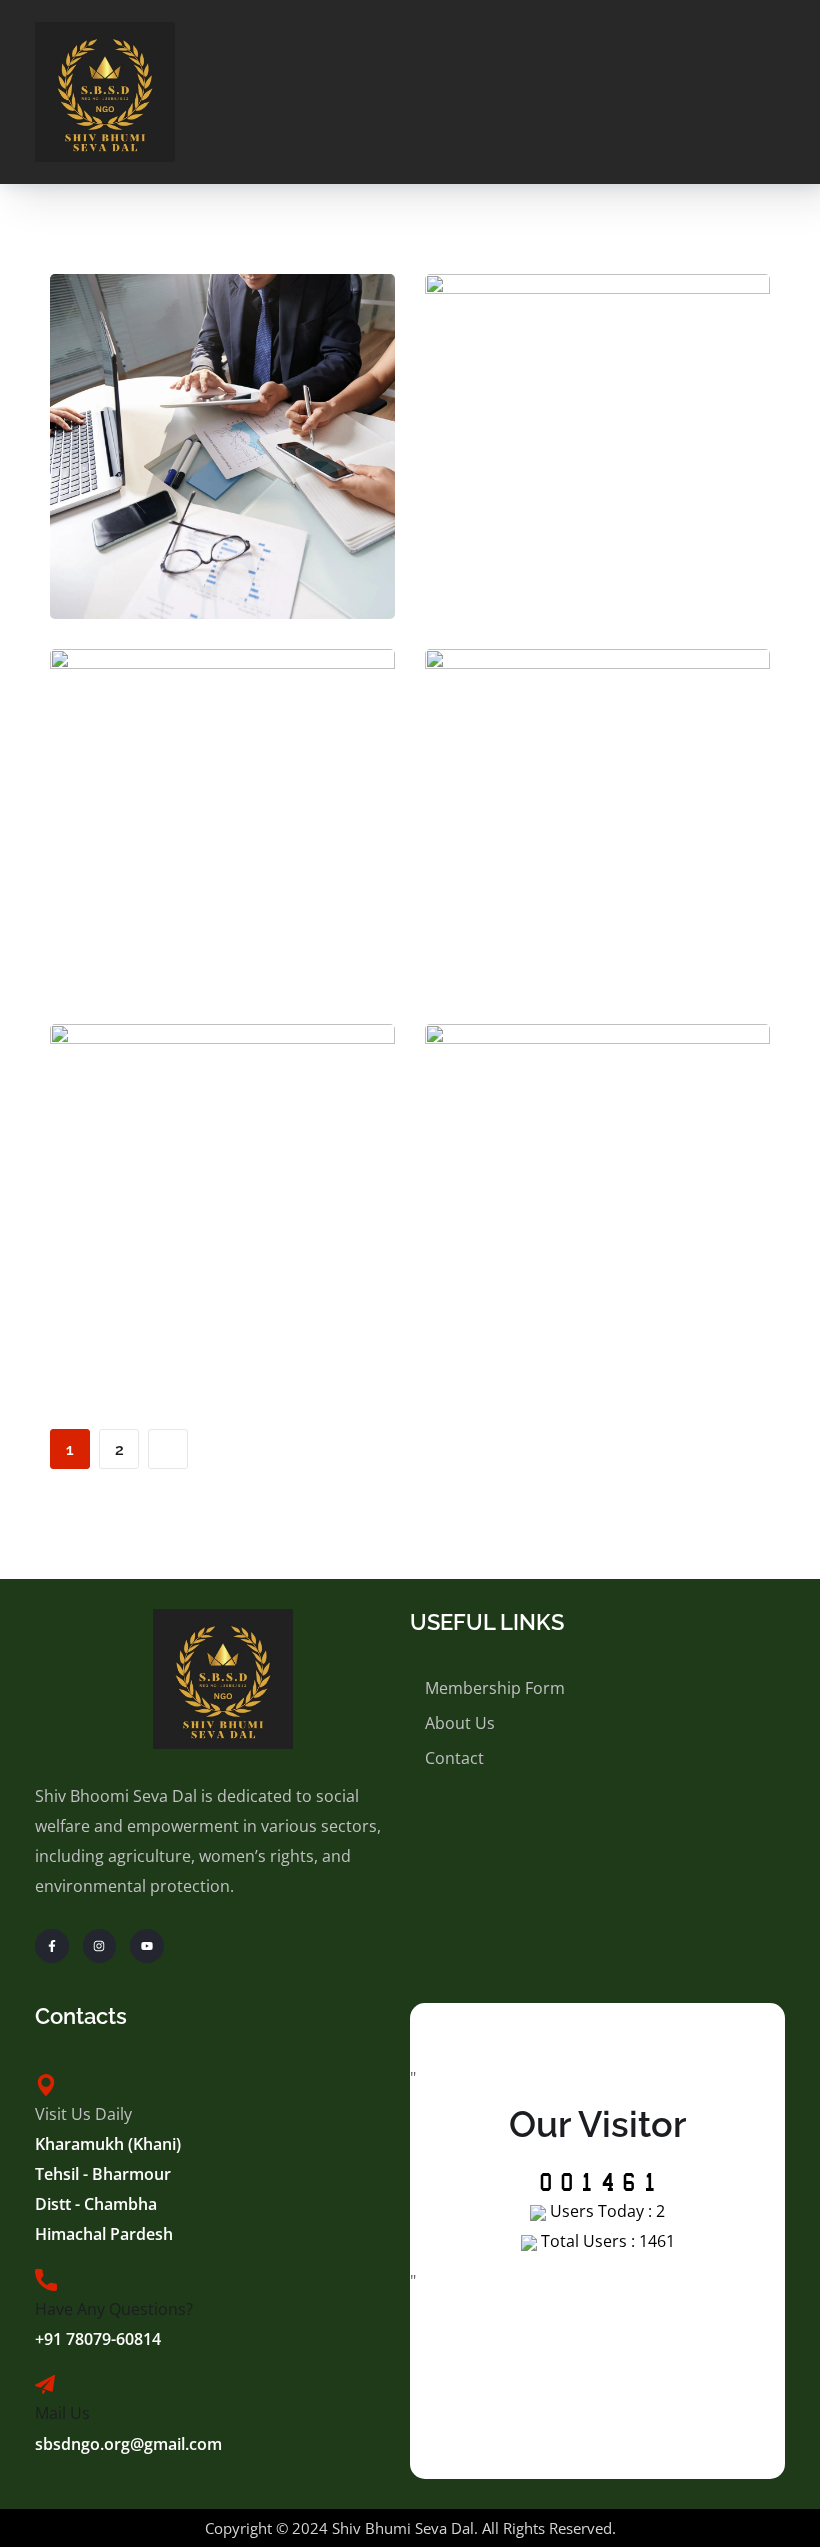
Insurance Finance (222, 1215)
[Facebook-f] (52, 1946)
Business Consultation (222, 465)
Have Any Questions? (114, 2309)
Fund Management (598, 840)
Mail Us (62, 2413)
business (182, 509)
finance (268, 509)
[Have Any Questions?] (46, 2280)
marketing (638, 509)
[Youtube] (147, 1946)
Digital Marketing (222, 840)
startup (638, 884)
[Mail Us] (45, 2385)
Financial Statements (597, 1215)
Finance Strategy (597, 465)
